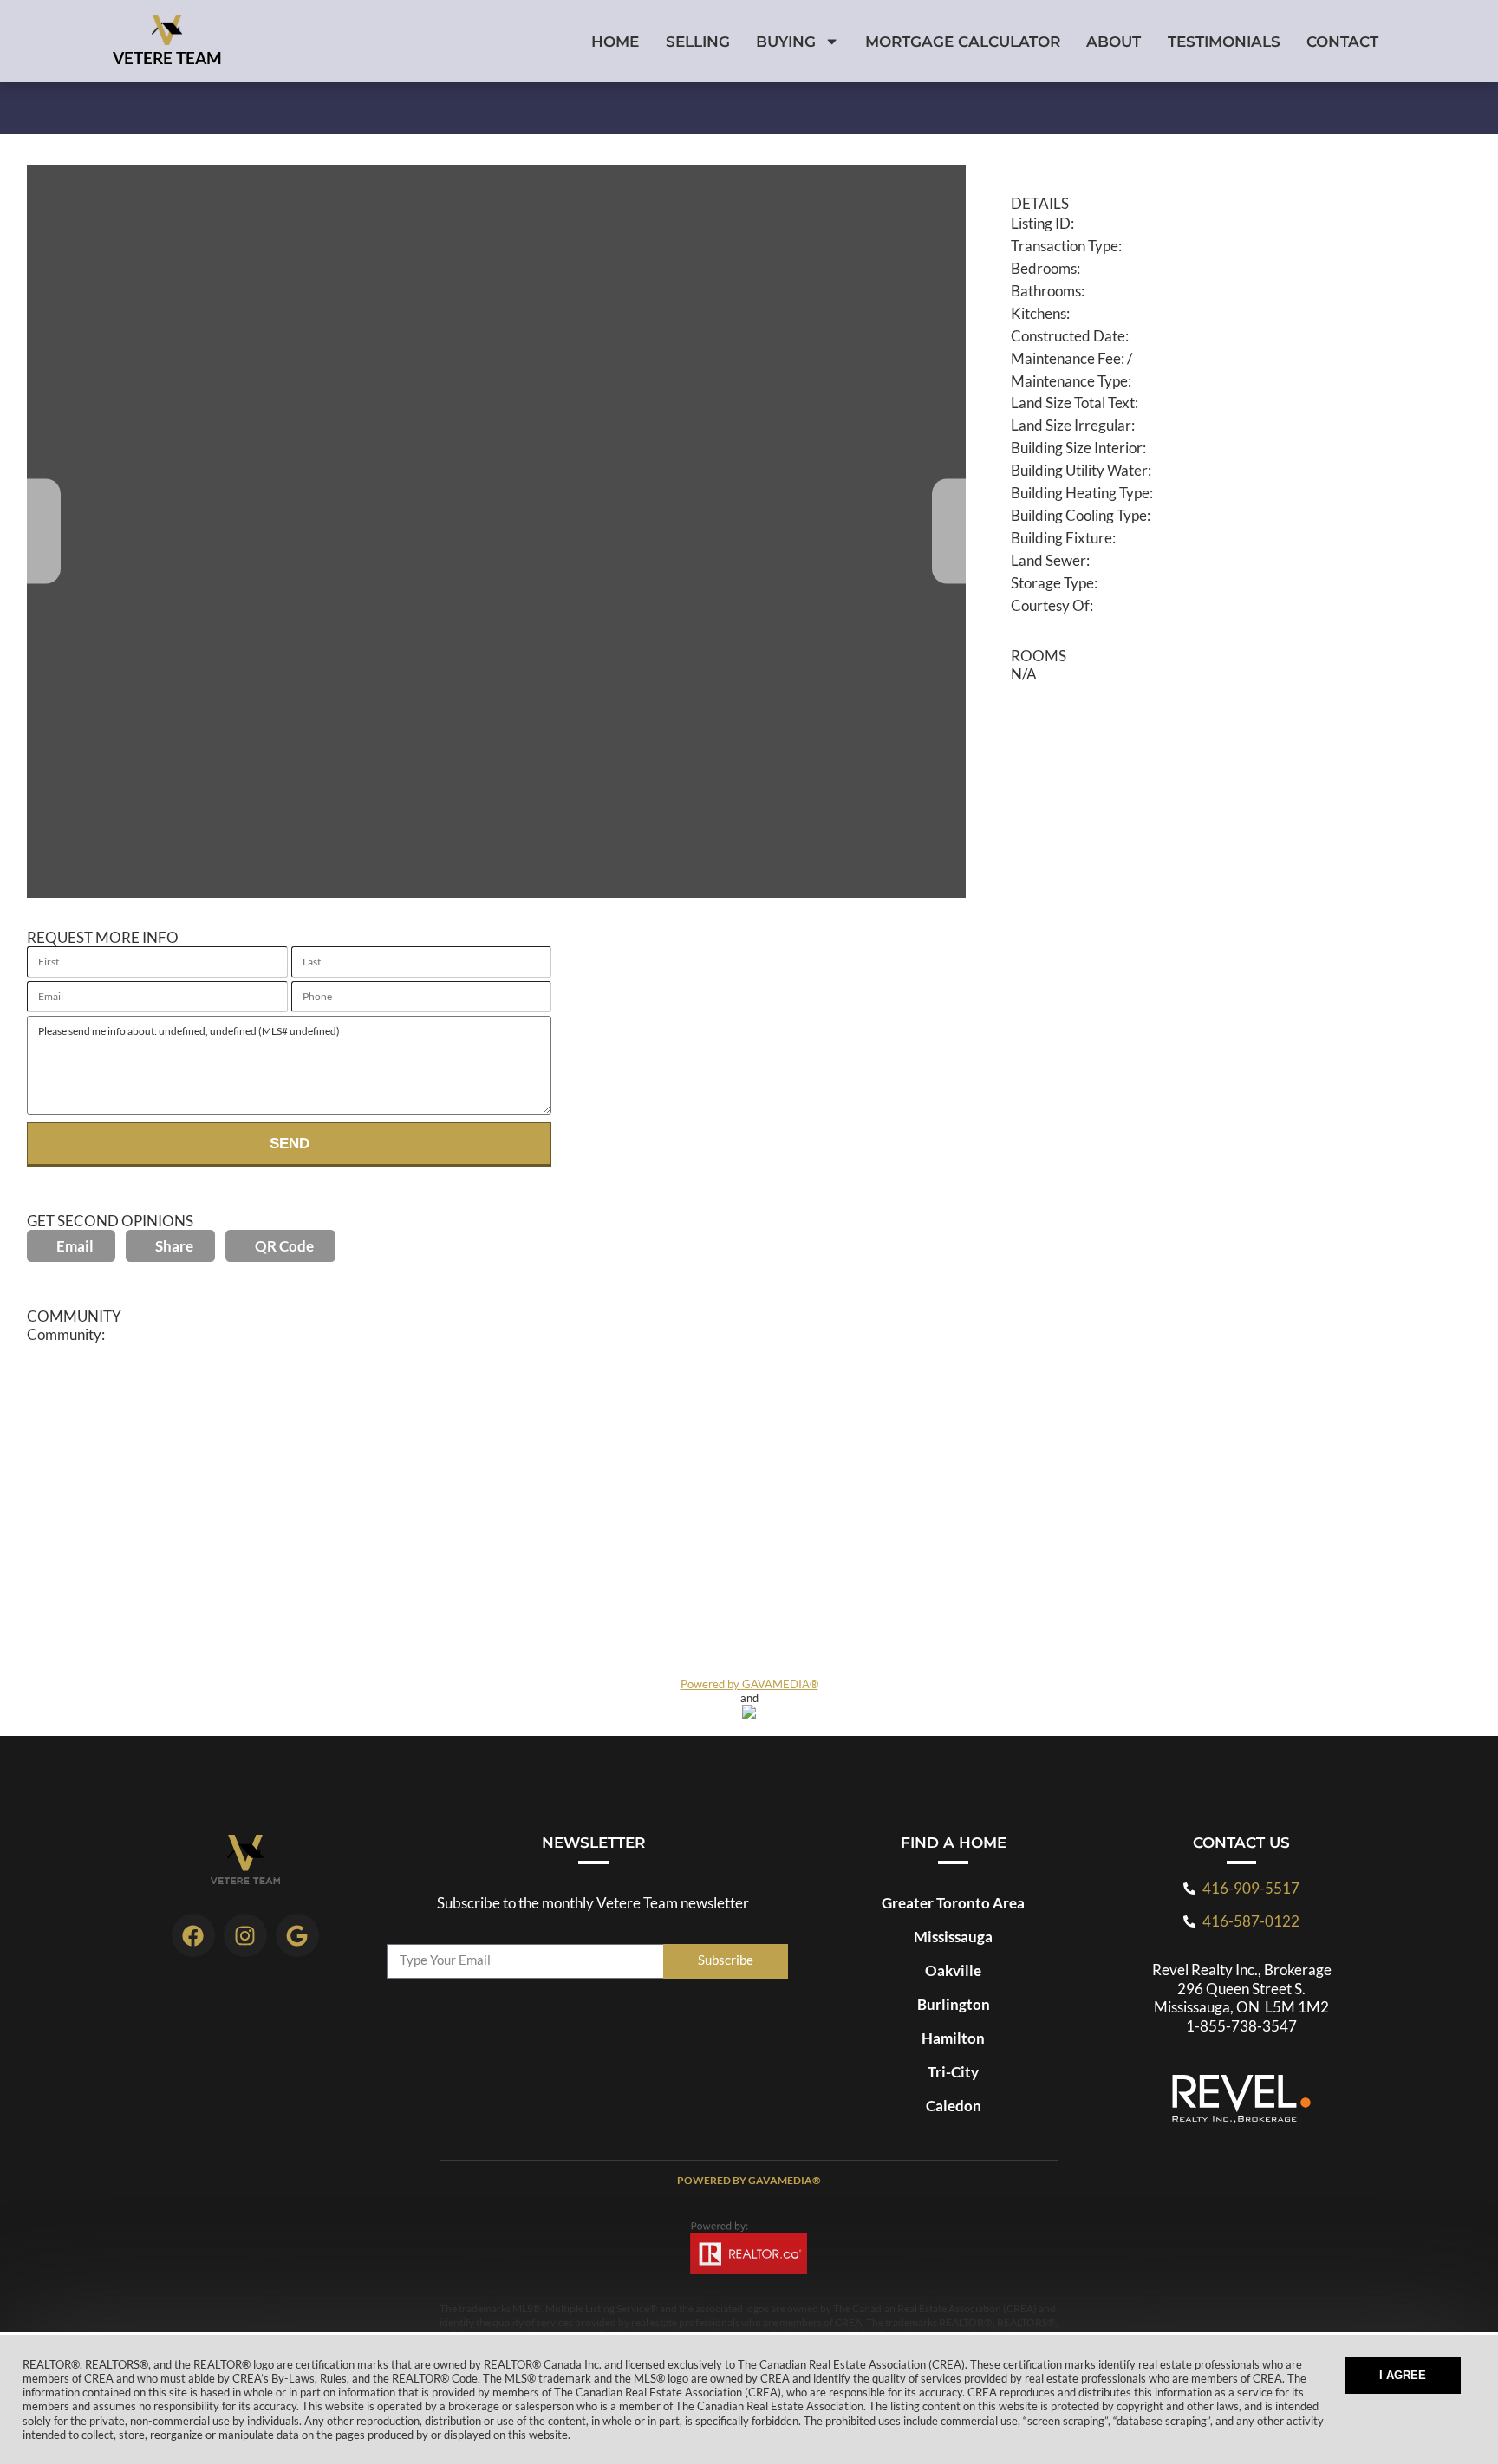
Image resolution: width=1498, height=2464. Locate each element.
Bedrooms (1044, 268)
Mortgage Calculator (963, 41)
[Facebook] (193, 1935)
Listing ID (1041, 223)
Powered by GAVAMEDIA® (749, 1684)
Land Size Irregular (1071, 425)
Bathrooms (1046, 291)
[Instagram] (245, 1935)
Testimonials (1224, 41)
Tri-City (953, 2072)
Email (75, 1246)
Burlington (954, 2004)
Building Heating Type (1080, 493)
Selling (698, 41)
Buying (786, 41)
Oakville (953, 1970)
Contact (1342, 41)
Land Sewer (1049, 560)
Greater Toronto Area (953, 1903)
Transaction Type (1065, 246)
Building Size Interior (1077, 448)
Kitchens (1039, 313)
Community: (66, 1334)
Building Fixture (1062, 538)
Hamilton (953, 2038)
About (1114, 41)
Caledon (954, 2106)
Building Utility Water (1079, 470)
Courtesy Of (1050, 605)
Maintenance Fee (1066, 358)
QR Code (284, 1246)
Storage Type (1052, 583)
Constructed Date (1068, 336)
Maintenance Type (1069, 381)
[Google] (297, 1935)
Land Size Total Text (1073, 403)
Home (615, 41)
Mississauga (953, 1937)
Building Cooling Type (1079, 515)
